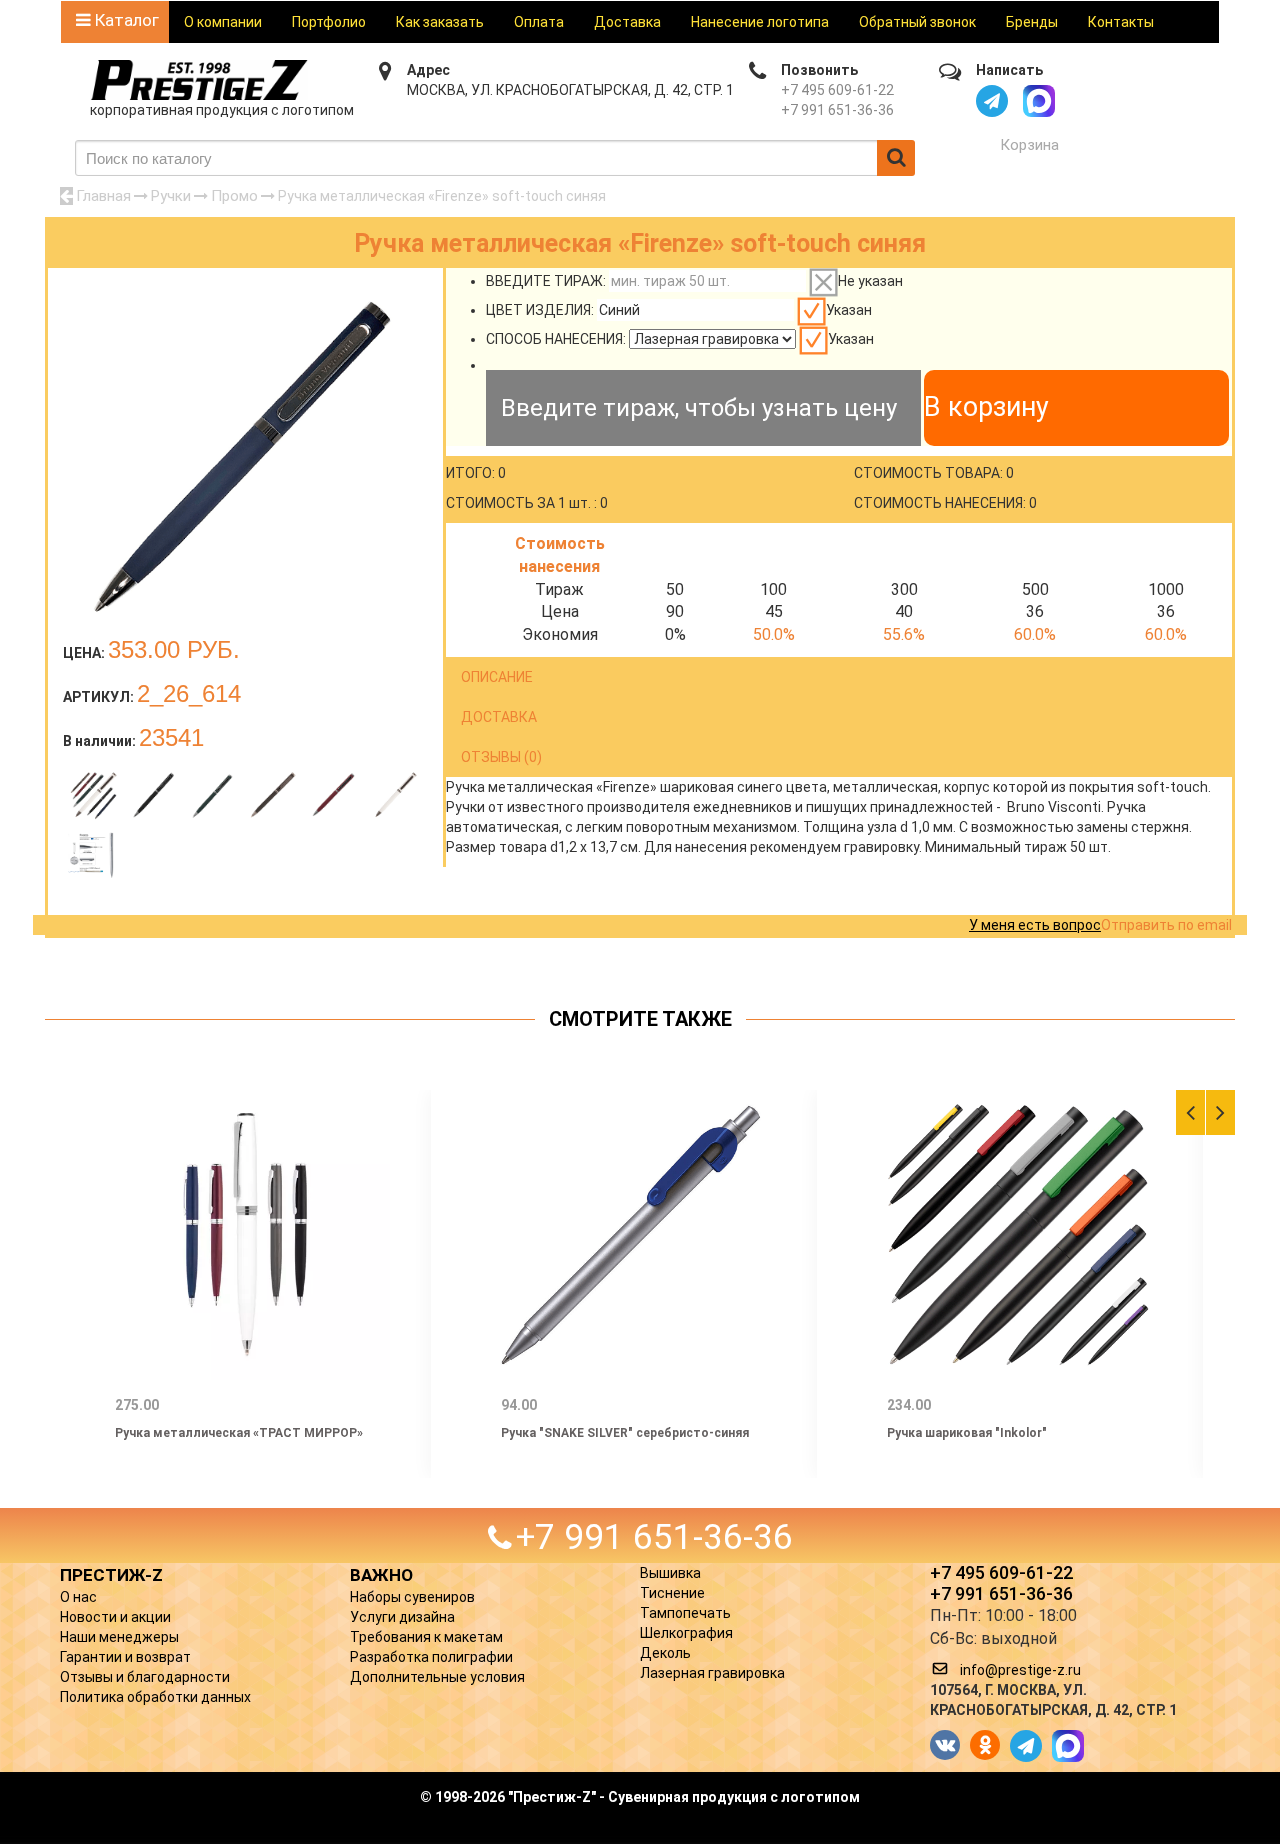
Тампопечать (685, 1613)
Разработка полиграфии (431, 1657)
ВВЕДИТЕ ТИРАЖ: (546, 281)
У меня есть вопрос (1035, 925)
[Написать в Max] (1039, 101)
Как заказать (440, 22)
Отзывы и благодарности (145, 1677)
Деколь (665, 1653)
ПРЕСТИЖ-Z (111, 1575)
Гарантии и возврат (125, 1657)
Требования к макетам (426, 1637)
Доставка (627, 22)
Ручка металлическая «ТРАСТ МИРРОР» (239, 1433)
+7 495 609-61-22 (837, 90)
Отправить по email (1166, 925)
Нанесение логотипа (760, 22)
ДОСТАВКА (499, 717)
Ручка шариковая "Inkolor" (967, 1433)
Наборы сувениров (412, 1597)
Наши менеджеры (119, 1637)
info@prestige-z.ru (1020, 1670)
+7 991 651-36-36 (837, 110)
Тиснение (672, 1593)
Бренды (1032, 22)
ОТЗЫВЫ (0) (501, 757)
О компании (223, 22)
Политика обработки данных (155, 1697)
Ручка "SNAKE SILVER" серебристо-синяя (625, 1433)
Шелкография (686, 1633)
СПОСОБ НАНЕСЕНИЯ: (556, 339)
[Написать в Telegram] (992, 101)
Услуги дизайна (402, 1617)
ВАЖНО (381, 1575)
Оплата (539, 22)
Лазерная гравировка (712, 1673)
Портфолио (329, 22)
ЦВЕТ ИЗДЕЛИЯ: (540, 310)
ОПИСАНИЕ (497, 677)
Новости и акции (115, 1617)
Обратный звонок (917, 22)
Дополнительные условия (437, 1677)
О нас (78, 1597)
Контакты (1121, 22)
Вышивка (670, 1573)
